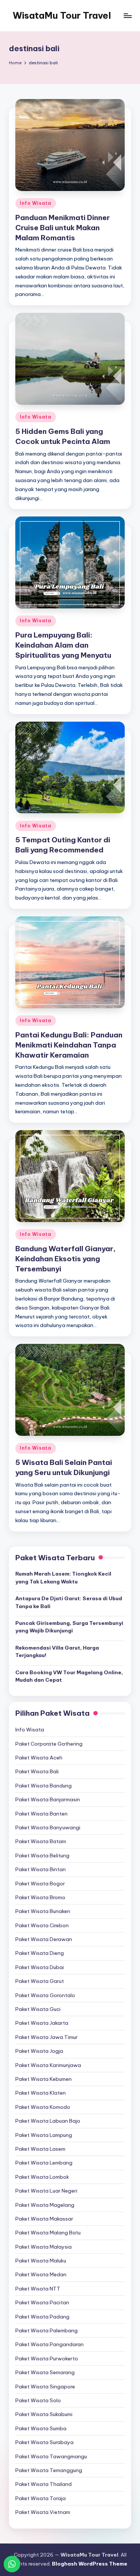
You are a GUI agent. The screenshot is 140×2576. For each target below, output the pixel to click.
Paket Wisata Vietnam (43, 2512)
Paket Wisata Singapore (45, 2387)
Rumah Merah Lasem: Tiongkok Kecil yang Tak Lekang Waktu (63, 1577)
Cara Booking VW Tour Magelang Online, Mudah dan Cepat (69, 1676)
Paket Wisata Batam (41, 1841)
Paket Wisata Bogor (40, 1884)
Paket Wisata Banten (41, 1814)
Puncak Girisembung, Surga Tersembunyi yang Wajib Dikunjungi (69, 1627)
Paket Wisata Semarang (45, 2372)
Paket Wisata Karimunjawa (48, 2065)
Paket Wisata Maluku (41, 2261)
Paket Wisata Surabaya (44, 2442)
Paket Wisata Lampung (44, 2135)
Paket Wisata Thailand (43, 2484)
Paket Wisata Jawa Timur (46, 2037)
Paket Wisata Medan (41, 2274)
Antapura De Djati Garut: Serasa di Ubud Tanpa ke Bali (69, 1602)
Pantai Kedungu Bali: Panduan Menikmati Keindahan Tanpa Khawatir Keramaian (69, 1045)
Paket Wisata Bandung (43, 1786)
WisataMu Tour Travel (62, 15)
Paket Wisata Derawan (44, 1939)
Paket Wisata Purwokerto (47, 2358)
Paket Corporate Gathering (49, 1744)
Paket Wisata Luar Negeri (46, 2191)
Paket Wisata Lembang (44, 2163)
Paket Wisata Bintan (41, 1869)
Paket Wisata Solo (38, 2400)
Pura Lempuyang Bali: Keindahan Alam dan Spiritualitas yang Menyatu (63, 645)
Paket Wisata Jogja (39, 2051)
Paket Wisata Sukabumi (44, 2414)
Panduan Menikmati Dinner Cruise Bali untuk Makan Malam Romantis (63, 228)
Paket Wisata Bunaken (43, 1911)
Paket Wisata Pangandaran (49, 2344)
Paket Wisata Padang (42, 2317)
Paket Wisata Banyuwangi (48, 1827)
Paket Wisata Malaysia (43, 2247)
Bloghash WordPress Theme (90, 2564)
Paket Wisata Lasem (40, 2149)
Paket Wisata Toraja (41, 2498)
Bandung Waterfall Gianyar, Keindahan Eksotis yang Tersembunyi (66, 1259)
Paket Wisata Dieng (40, 1953)
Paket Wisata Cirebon (42, 1925)
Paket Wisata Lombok (42, 2177)
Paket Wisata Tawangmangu (51, 2456)
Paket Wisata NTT (38, 2289)
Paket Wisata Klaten (41, 2093)
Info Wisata (36, 203)
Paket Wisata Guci (38, 2009)
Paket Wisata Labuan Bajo (48, 2121)
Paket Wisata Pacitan (42, 2302)
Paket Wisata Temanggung (49, 2470)
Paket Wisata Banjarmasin (48, 1799)
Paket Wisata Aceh (39, 1758)
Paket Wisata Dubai (40, 1967)
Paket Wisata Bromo (40, 1897)
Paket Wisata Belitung (42, 1855)
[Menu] (127, 16)
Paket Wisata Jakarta (42, 2023)
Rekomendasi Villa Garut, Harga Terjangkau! (57, 1651)
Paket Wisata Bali (37, 1771)
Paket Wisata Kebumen (43, 2079)
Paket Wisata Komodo (43, 2107)
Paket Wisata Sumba (41, 2428)
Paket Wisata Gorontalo (45, 1995)
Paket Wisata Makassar (44, 2219)
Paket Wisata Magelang (45, 2205)
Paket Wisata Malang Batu (48, 2233)
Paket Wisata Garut (40, 1981)
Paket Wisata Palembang (46, 2330)
